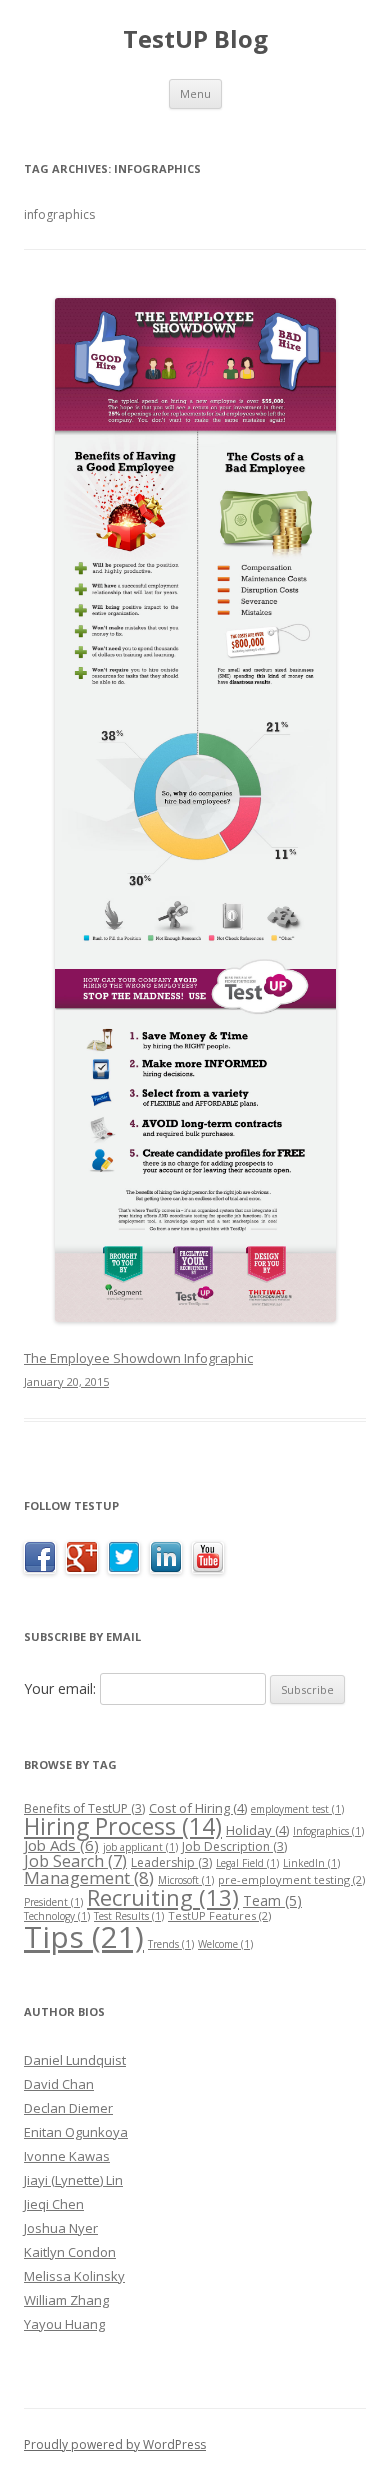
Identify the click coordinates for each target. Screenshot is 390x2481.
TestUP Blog (195, 39)
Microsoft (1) (186, 1880)
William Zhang (66, 2300)
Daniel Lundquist (75, 2060)
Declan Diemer (68, 2108)
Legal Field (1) (247, 1863)
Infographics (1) (328, 1831)
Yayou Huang (64, 2324)
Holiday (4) (257, 1830)
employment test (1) (297, 1809)
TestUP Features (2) (219, 1915)
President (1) (53, 1902)
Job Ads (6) (61, 1845)
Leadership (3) (171, 1862)
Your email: (60, 1688)
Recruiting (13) (163, 1897)
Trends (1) (171, 1944)
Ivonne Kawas (67, 2156)
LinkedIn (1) (311, 1863)
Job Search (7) (75, 1861)
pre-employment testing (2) (291, 1879)
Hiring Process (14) (123, 1826)
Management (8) (89, 1877)
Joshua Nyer (61, 2228)
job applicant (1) (140, 1847)
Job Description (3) (234, 1846)
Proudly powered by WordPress (115, 2444)
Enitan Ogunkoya (76, 2132)
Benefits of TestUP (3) (84, 1808)
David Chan (59, 2084)
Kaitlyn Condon (70, 2252)
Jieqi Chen (54, 2204)
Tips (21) (84, 1936)
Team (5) (272, 1900)
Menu (195, 93)
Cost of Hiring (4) (198, 1808)
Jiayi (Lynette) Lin (73, 2180)
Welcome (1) (225, 1944)
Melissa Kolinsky (74, 2276)
